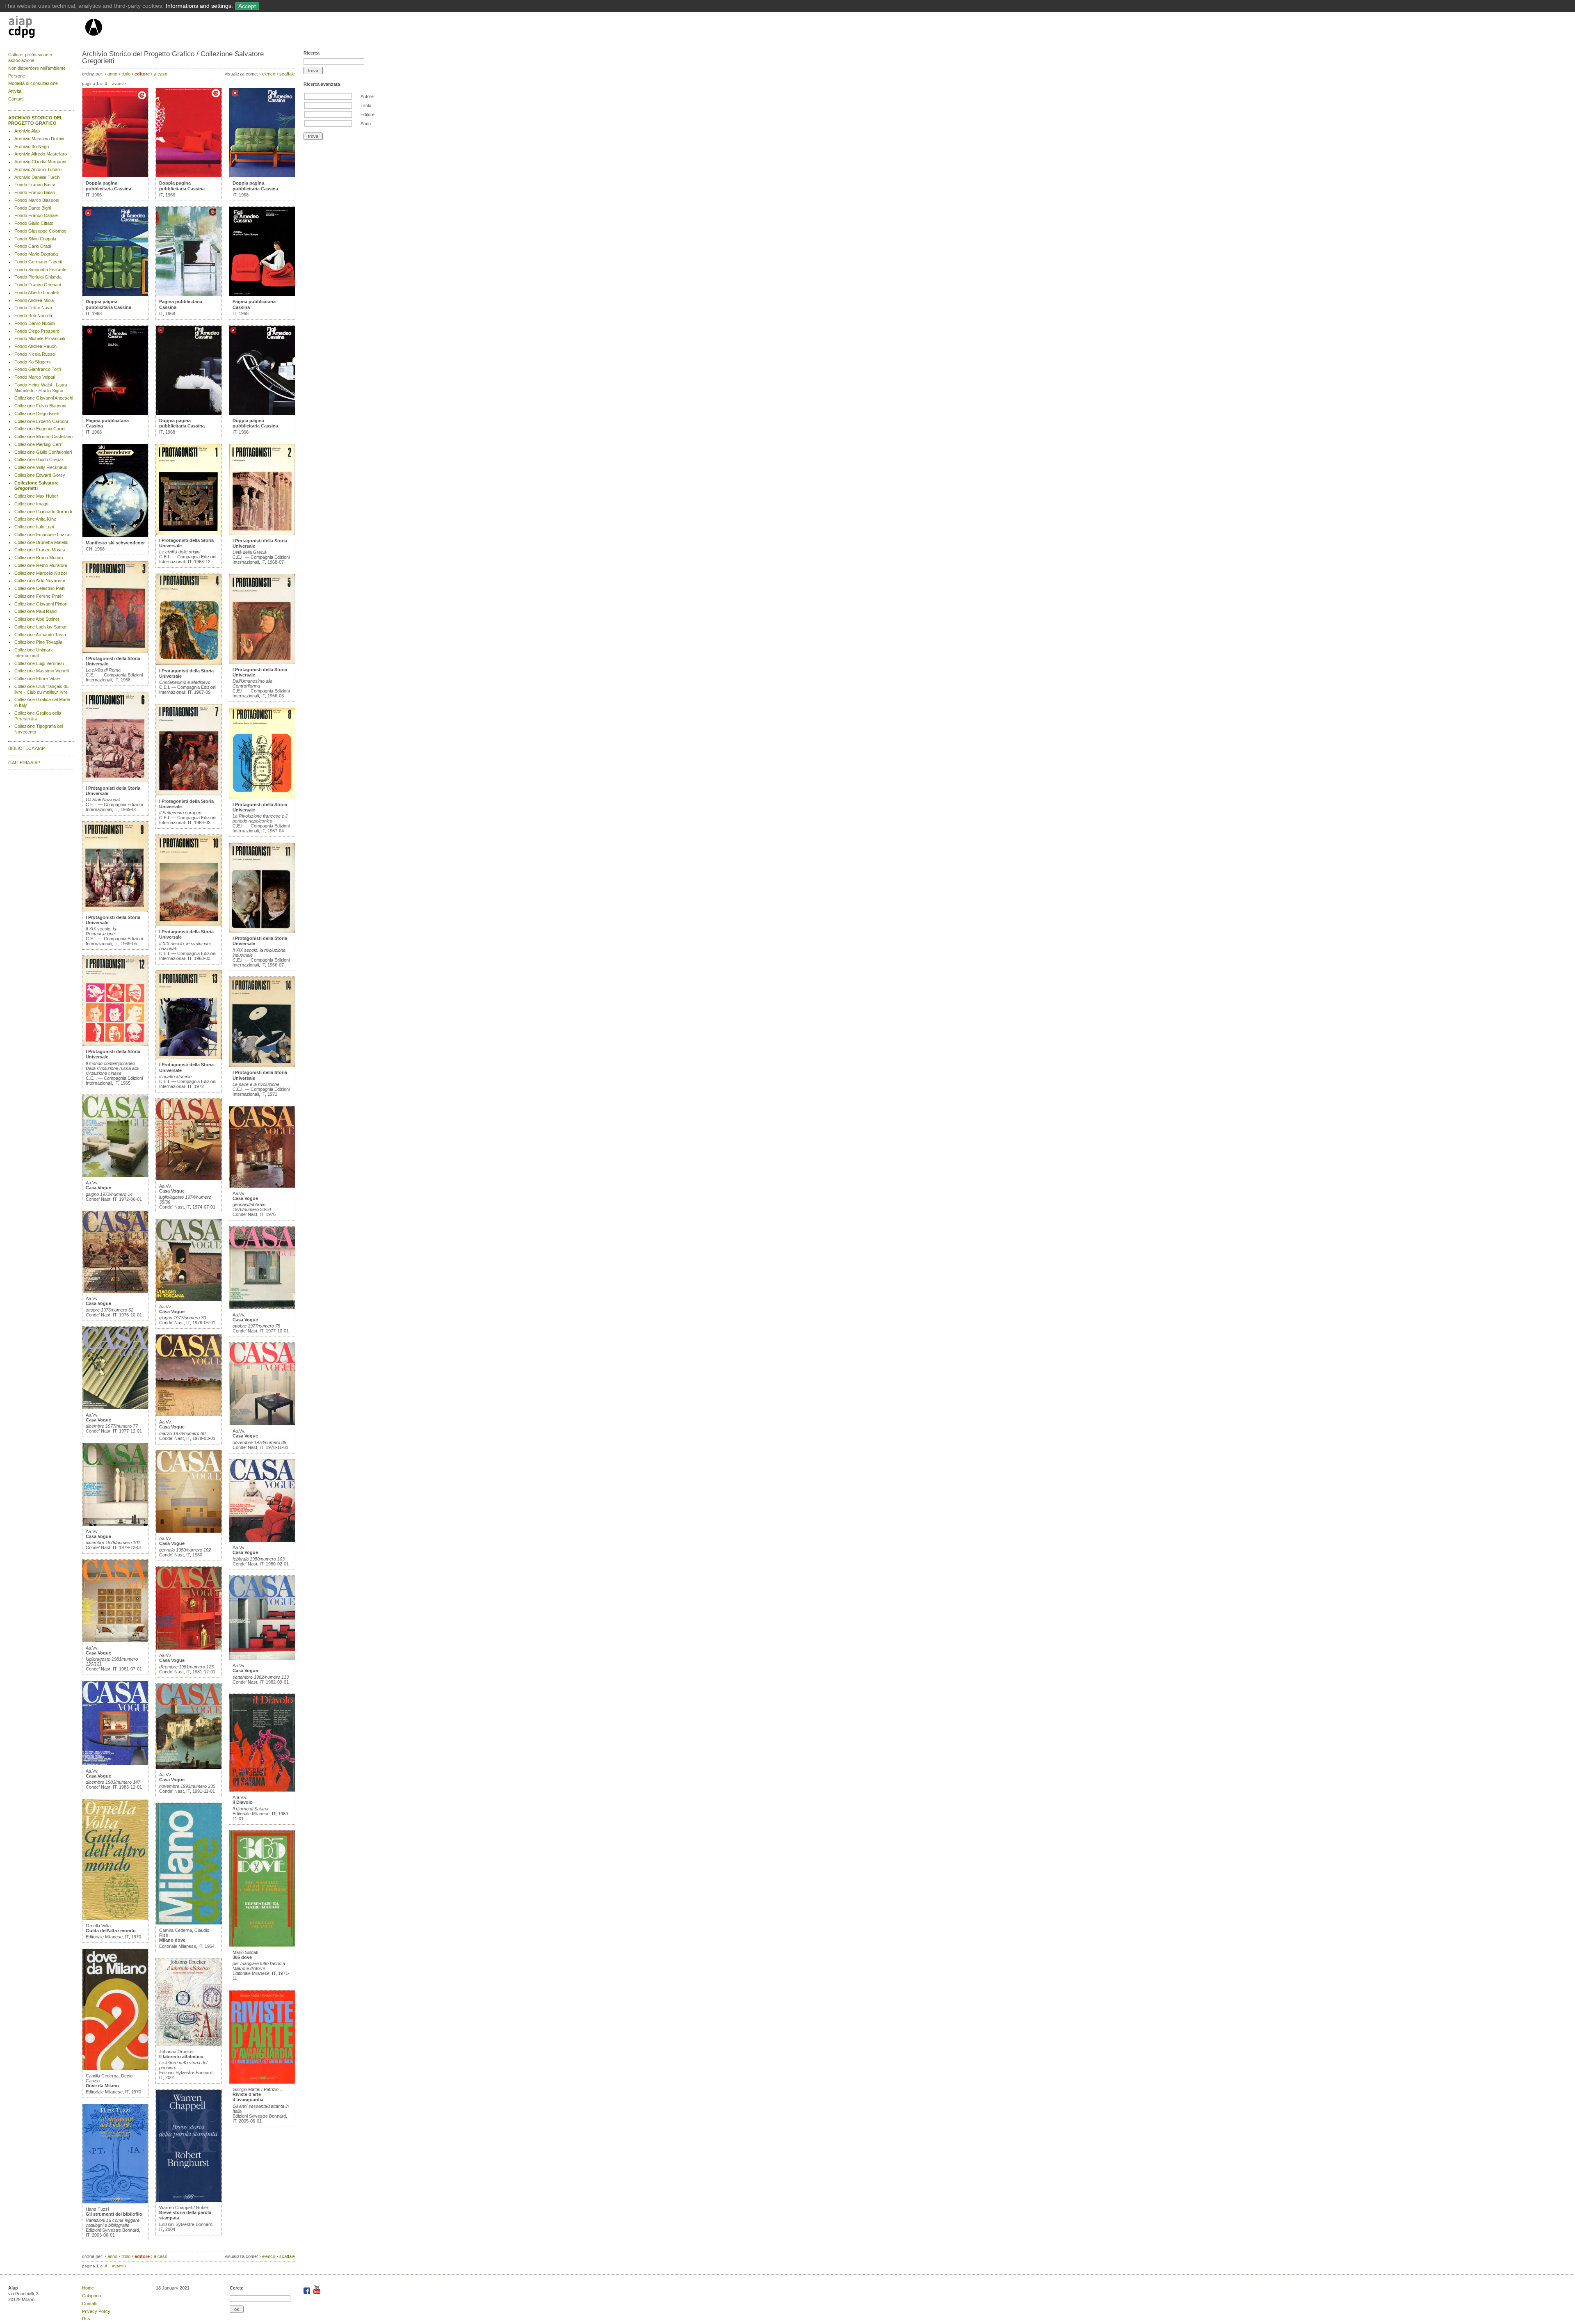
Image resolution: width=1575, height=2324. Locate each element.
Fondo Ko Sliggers (33, 362)
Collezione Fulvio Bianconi (40, 406)
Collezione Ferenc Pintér (39, 596)
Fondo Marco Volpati (35, 377)
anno (112, 74)
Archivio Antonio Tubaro (38, 169)
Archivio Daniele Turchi (37, 177)
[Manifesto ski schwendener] (115, 535)
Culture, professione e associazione (30, 57)
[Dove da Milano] (115, 2068)
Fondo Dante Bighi (33, 208)
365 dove (242, 1957)
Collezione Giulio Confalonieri (43, 452)
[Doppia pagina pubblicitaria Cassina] (115, 176)
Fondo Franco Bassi (35, 185)
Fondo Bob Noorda (33, 315)
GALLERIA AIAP (24, 763)
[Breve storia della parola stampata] (189, 2200)
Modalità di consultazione (33, 83)
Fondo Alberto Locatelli (37, 292)
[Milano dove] (189, 1923)
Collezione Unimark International (34, 653)
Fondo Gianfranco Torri (38, 369)
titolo (126, 74)
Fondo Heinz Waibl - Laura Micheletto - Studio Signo (41, 388)
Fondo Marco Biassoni (37, 200)
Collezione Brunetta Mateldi (41, 542)
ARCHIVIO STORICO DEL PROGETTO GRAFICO (35, 121)
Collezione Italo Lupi (34, 527)
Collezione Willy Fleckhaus (41, 467)
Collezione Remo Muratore (41, 565)
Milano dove (172, 1940)
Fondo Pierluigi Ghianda (38, 277)
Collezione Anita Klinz (35, 519)
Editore (367, 114)
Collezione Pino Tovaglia (38, 642)
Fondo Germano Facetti (38, 262)
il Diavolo (243, 1802)
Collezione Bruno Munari (39, 558)
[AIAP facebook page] (307, 2292)
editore (142, 74)
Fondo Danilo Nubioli (35, 323)
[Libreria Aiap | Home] (46, 28)
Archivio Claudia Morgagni (40, 162)
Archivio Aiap (27, 131)
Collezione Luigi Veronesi (39, 663)
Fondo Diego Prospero (37, 331)
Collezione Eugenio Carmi (40, 429)
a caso (161, 74)
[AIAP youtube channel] (317, 2292)
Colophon (91, 2296)
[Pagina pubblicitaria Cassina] (115, 413)
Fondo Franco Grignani (38, 285)
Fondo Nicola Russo (35, 354)
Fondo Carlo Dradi (33, 246)
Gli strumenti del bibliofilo (114, 2214)
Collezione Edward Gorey (40, 475)
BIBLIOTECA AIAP (26, 748)
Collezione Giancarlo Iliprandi (43, 512)
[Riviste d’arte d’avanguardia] (262, 2082)
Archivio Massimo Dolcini (39, 139)
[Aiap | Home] (93, 39)
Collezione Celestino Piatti (40, 588)
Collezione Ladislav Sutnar (41, 627)
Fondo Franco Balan (35, 192)
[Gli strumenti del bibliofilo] (115, 2202)
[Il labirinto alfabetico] (189, 2044)
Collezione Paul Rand (35, 611)
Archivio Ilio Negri (32, 146)
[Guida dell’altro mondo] (115, 1918)
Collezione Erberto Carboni (41, 421)
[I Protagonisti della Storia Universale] (115, 651)
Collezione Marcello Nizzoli (41, 573)
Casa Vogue (98, 1188)
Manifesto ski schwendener (115, 543)
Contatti (16, 99)
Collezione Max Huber (36, 496)
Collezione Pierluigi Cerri (38, 444)
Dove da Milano (102, 2086)
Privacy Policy (96, 2311)
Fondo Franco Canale (36, 215)
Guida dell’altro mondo (111, 1931)
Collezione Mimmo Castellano (43, 436)
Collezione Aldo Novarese (40, 580)
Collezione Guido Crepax (39, 459)
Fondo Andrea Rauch (35, 346)
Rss (86, 2319)
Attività (15, 91)
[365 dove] (262, 1945)
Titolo (366, 105)
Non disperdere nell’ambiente (37, 68)
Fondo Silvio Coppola (35, 239)
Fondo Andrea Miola (34, 300)
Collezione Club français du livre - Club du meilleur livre (41, 689)
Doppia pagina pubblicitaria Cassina (108, 186)
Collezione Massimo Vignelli (42, 671)
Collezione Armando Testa (40, 635)
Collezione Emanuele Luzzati (43, 535)
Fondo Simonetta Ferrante (40, 270)
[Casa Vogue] (115, 1175)
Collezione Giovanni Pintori (41, 604)
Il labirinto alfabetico (181, 2057)
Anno (366, 123)
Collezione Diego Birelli (37, 414)
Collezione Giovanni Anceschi (44, 398)
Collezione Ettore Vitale (37, 679)
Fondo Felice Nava (33, 308)
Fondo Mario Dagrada (36, 254)
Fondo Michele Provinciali (40, 338)
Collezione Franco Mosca (40, 550)
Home (88, 2288)
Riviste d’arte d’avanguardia (248, 2097)
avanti (118, 83)
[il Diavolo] (262, 1790)
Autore (367, 96)
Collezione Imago (31, 504)
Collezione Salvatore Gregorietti (37, 486)
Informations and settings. (199, 6)
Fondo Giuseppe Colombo (40, 231)
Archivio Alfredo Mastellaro (41, 154)
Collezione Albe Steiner (37, 619)
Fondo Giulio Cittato (34, 223)
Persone (17, 76)
